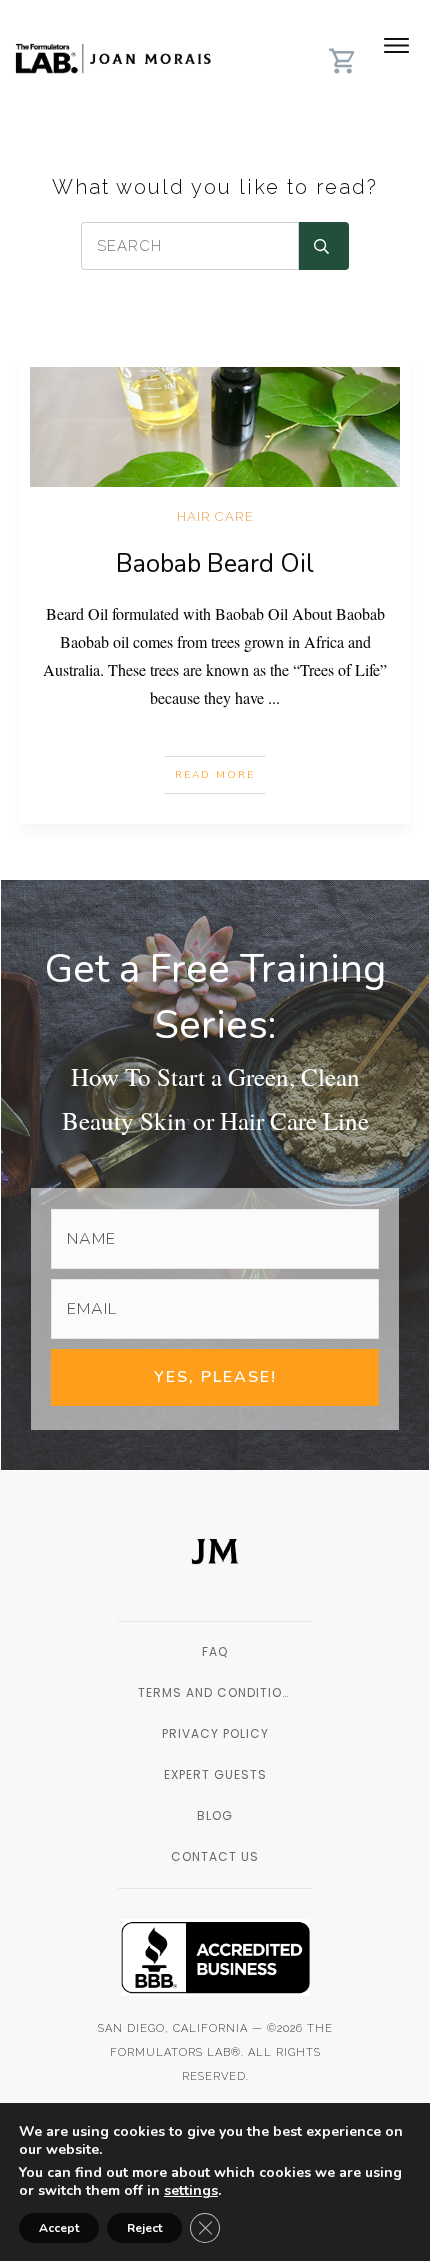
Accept (59, 2228)
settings (191, 2191)
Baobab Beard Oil (215, 564)
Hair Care (215, 516)
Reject (144, 2228)
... (274, 697)
